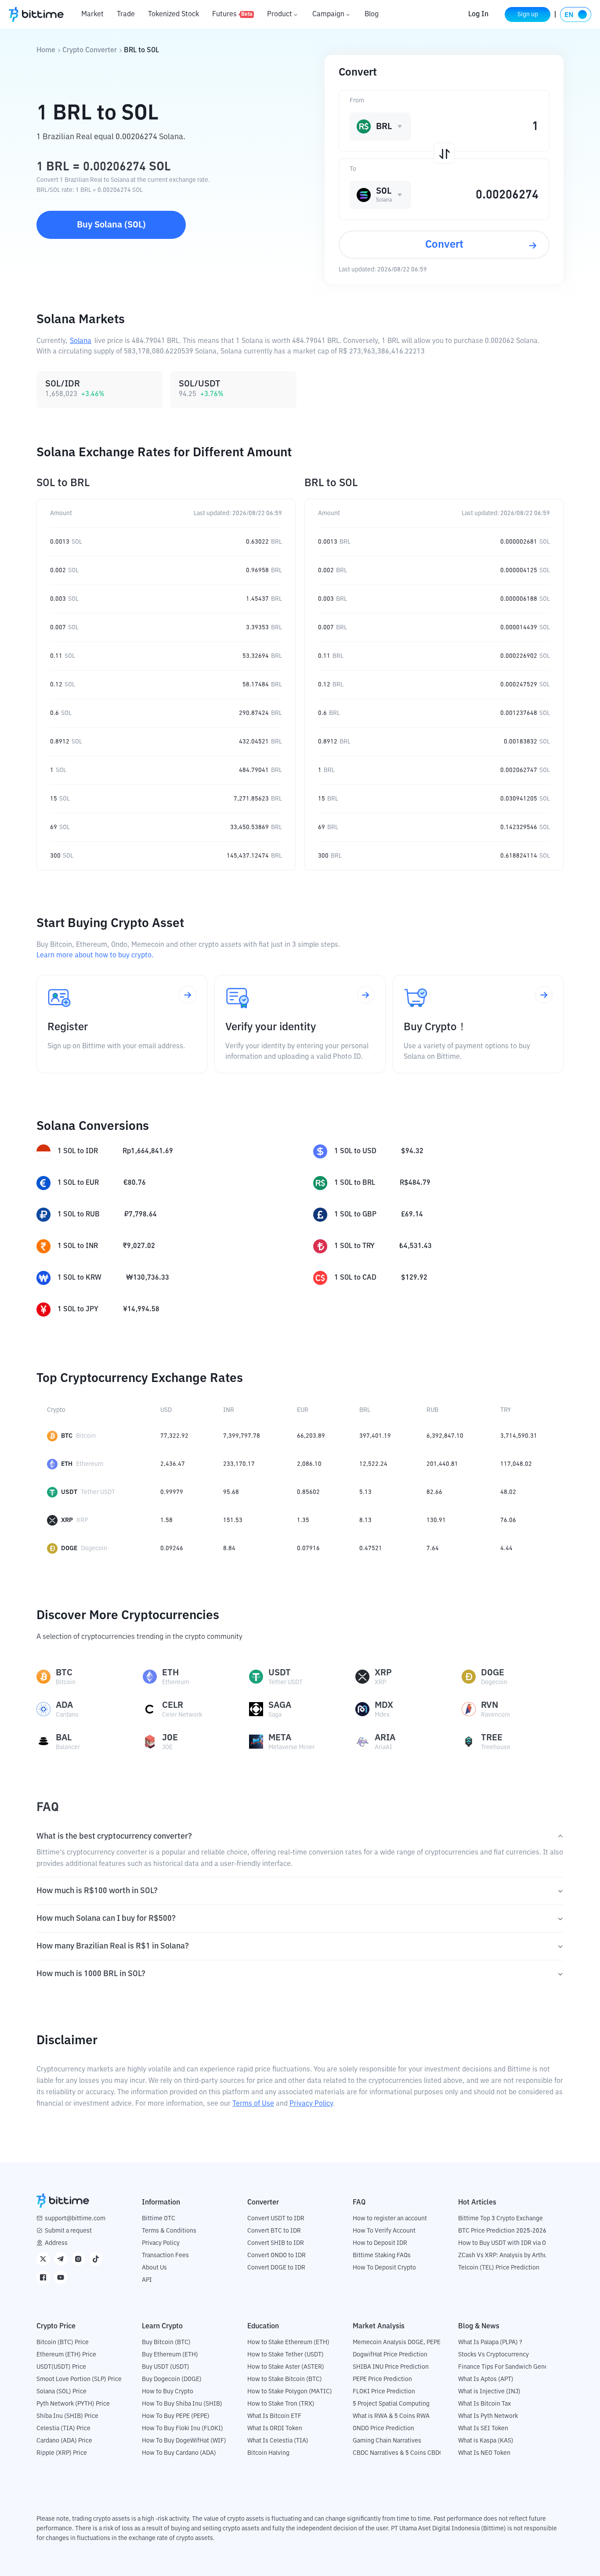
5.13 (365, 1492)
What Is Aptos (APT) (486, 2379)
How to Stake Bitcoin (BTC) (285, 2379)
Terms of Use (253, 2104)
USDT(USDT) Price (61, 2367)
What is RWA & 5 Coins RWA (391, 2416)
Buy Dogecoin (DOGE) (172, 2379)
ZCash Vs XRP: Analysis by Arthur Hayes (513, 2255)
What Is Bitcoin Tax (484, 2404)
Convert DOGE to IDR (276, 2268)
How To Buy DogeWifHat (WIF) (184, 2441)
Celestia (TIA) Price (63, 2428)
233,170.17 (239, 1464)
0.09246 (172, 1548)
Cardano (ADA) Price (64, 2441)
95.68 (231, 1492)
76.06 (508, 1520)
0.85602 (308, 1492)
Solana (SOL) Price (61, 2392)
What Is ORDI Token (275, 2428)
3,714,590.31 (519, 1436)
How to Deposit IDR (380, 2243)
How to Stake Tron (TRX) (281, 2404)
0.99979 (172, 1492)
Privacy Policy (311, 2104)
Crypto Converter (90, 51)
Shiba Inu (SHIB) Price (67, 2416)
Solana (81, 341)
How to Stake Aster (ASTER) (286, 2367)
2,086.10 (309, 1464)
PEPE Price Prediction (382, 2379)
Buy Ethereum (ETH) (170, 2355)
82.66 (434, 1492)
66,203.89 (311, 1436)
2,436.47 (173, 1464)
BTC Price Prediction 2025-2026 (502, 2231)
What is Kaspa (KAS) (486, 2441)
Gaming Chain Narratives (387, 2441)
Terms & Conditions (169, 2231)
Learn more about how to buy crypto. (95, 956)
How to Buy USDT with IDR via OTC (506, 2243)
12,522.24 (373, 1464)
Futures (232, 14)
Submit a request (68, 2231)
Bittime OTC (159, 2219)
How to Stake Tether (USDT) (286, 2355)
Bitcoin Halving (268, 2453)
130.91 (436, 1520)
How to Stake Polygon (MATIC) (290, 2392)
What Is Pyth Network (488, 2416)
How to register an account (390, 2219)
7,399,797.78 (242, 1436)
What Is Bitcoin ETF (274, 2416)
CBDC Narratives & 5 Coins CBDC (398, 2453)
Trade (126, 14)
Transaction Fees (165, 2255)
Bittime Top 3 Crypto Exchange (501, 2219)
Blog (372, 14)
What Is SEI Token (483, 2428)
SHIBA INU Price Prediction (391, 2367)
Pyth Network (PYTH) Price (73, 2404)
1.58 (166, 1520)
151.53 (233, 1520)
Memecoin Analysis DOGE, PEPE (397, 2342)
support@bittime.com (75, 2219)
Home (46, 51)
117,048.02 (516, 1464)
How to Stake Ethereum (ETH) (288, 2342)
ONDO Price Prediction (383, 2428)
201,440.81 (442, 1464)
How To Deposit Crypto (384, 2268)
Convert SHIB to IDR (276, 2243)
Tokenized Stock (173, 14)
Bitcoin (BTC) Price (63, 2342)
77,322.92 (174, 1436)
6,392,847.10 (445, 1436)
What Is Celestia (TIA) (278, 2441)
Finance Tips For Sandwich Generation (511, 2367)
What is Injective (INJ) (489, 2392)
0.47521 (371, 1548)
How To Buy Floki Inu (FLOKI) (183, 2428)
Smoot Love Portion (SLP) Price (79, 2379)
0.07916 (308, 1548)
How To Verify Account (384, 2231)
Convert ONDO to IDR (277, 2255)
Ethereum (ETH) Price (66, 2355)
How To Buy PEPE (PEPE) (176, 2416)
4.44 (506, 1548)
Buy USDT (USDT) (166, 2367)
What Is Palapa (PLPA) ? (490, 2342)
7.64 (433, 1548)
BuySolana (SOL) (111, 225)
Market (92, 14)
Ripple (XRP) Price (62, 2453)
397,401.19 (375, 1436)
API (147, 2280)
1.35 (303, 1520)
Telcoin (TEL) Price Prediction (499, 2268)
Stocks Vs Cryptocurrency (493, 2355)
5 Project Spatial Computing (391, 2404)
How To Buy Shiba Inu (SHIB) (182, 2404)
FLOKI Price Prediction (384, 2392)
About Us (154, 2268)
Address (56, 2243)
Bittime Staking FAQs (382, 2255)
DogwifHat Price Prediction (390, 2355)
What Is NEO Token (484, 2453)
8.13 (365, 1520)
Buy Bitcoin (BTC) (166, 2342)
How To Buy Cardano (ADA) (179, 2453)
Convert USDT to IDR (276, 2219)
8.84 (229, 1548)
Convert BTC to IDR (274, 2231)
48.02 (508, 1492)
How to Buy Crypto (168, 2392)
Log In (478, 14)
